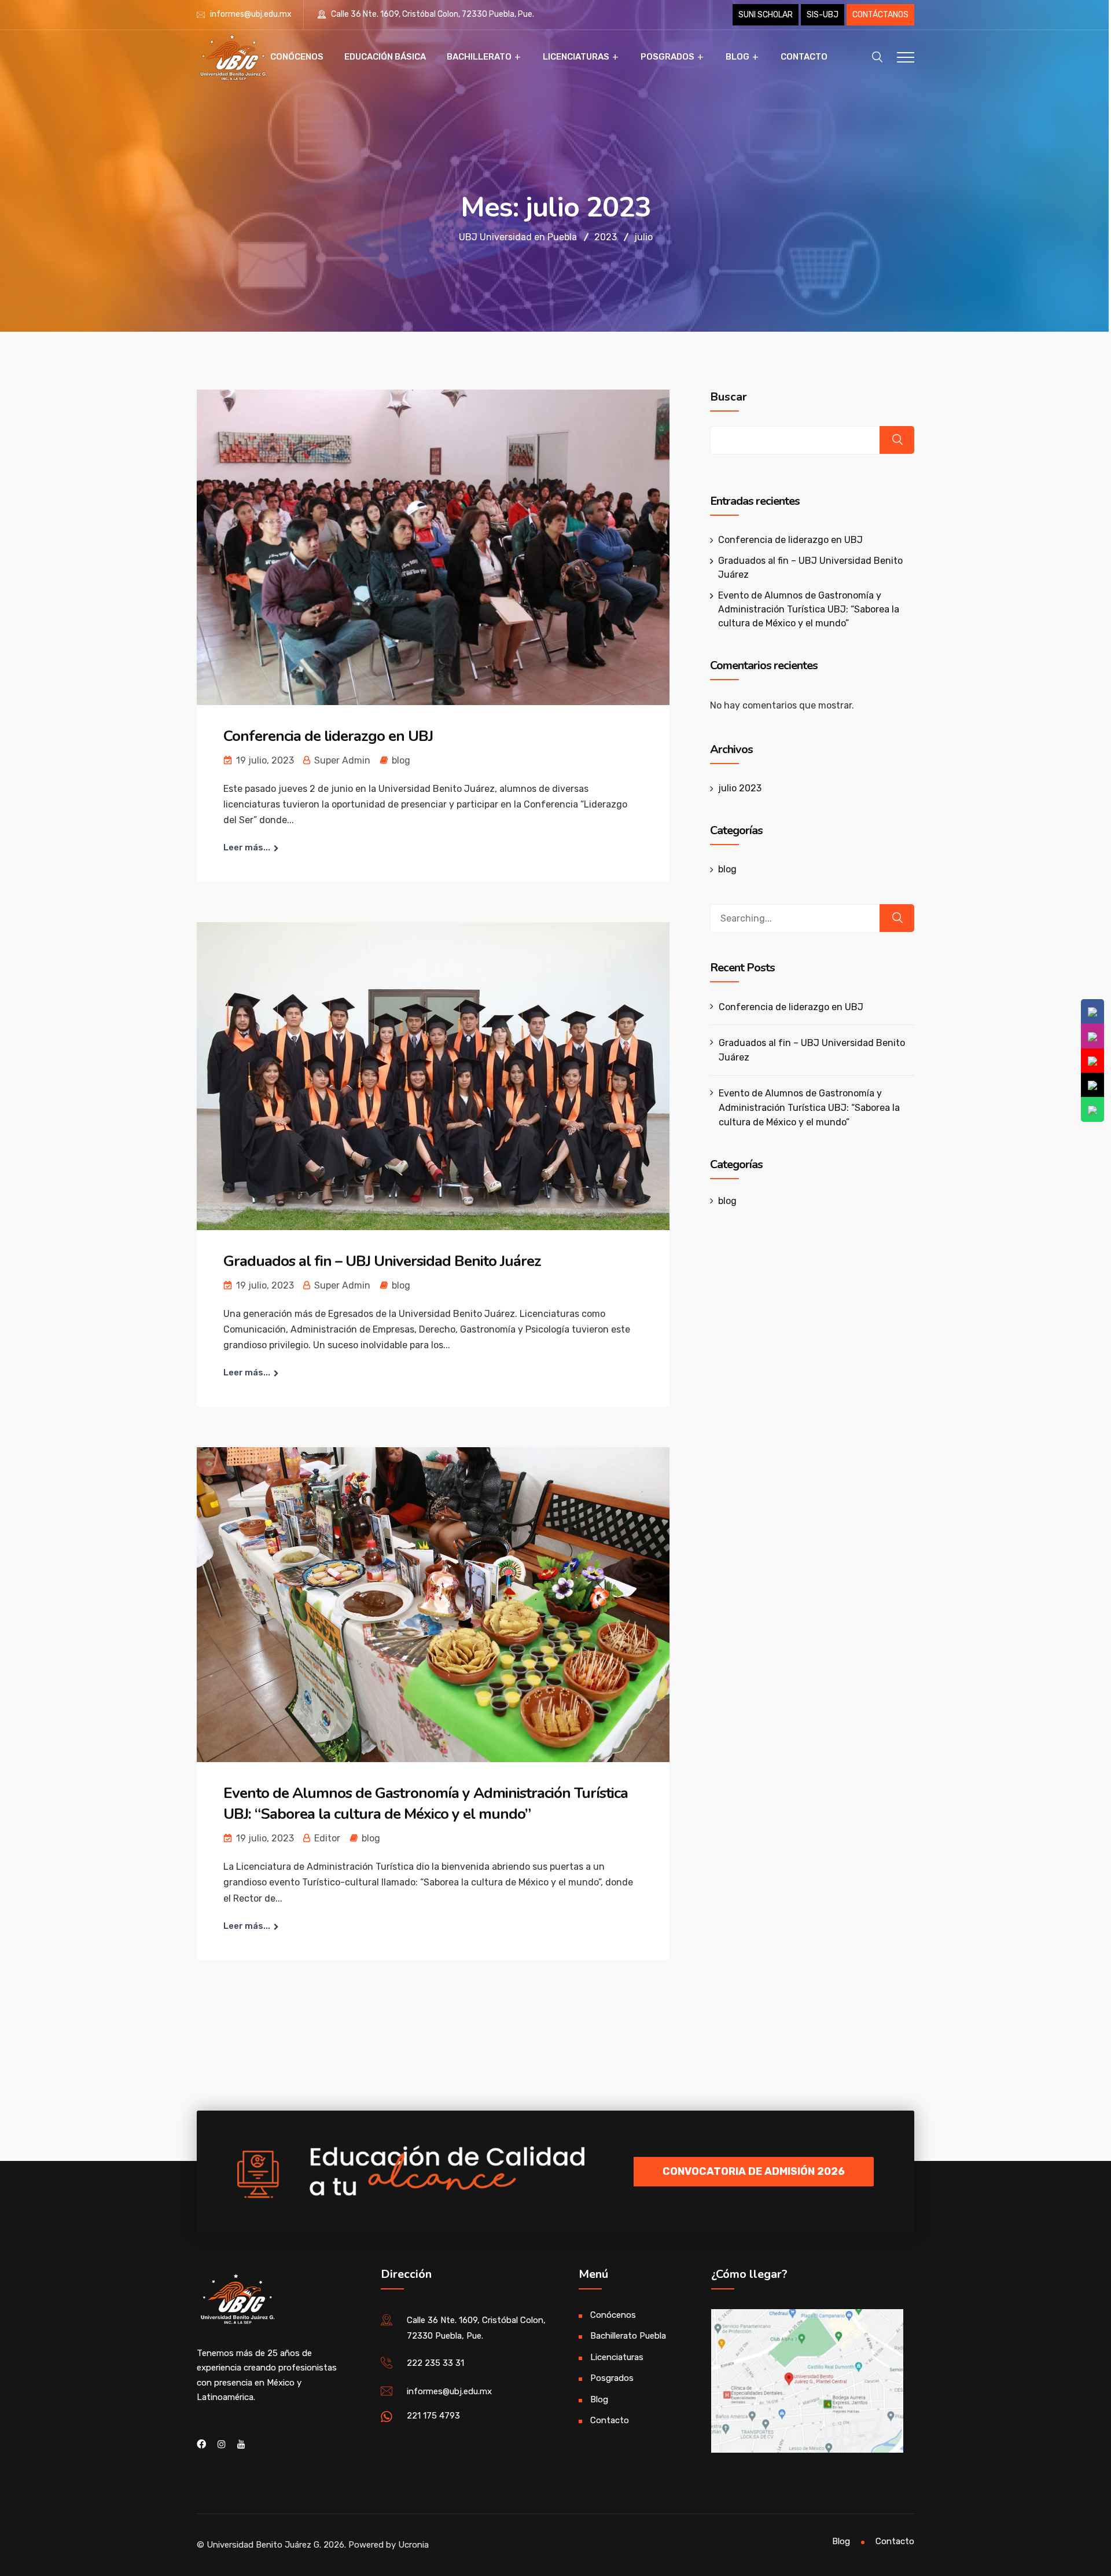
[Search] (897, 918)
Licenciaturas (576, 57)
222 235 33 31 (435, 2363)
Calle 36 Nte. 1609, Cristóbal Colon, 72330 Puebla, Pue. (432, 14)
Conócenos (297, 57)
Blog (737, 57)
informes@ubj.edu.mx (251, 14)
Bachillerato (479, 57)
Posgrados (667, 57)
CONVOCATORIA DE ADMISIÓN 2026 (754, 2171)
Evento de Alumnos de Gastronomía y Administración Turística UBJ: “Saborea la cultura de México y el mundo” (426, 1803)
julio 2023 (740, 788)
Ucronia (413, 2545)
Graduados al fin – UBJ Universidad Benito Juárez (382, 1261)
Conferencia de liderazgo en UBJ (328, 736)
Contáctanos (880, 15)
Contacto (804, 57)
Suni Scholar (766, 15)
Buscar (729, 397)
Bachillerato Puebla (628, 2336)
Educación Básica (385, 57)
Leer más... (247, 847)
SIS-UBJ (823, 15)
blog (401, 760)
